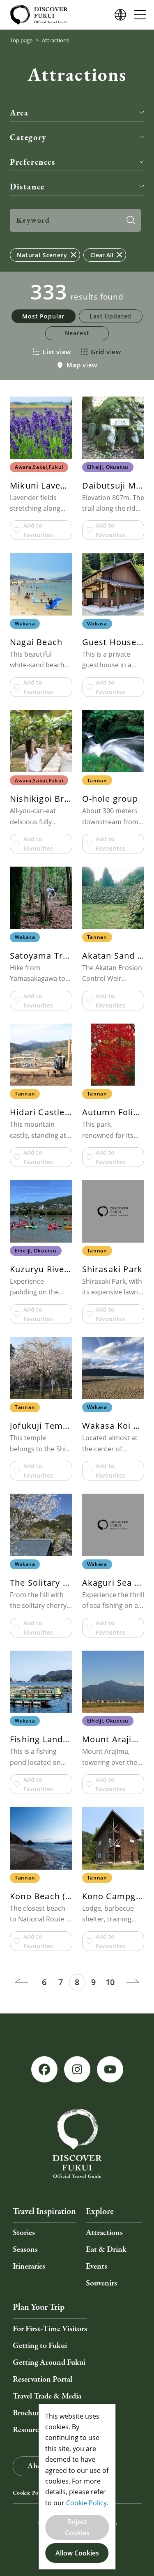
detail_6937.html (113, 625)
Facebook (44, 2069)
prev (21, 1982)
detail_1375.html (41, 625)
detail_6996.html (41, 938)
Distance (27, 186)
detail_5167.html (41, 1565)
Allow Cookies (77, 2553)
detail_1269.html (113, 1879)
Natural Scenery (42, 255)
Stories (24, 2233)
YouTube (110, 2069)
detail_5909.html (41, 468)
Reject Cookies (77, 2527)
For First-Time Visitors (50, 2329)
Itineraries (29, 2266)
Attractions (104, 2233)
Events (97, 2266)
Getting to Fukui (40, 2346)
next (133, 1982)
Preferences (33, 162)
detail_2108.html (113, 1565)
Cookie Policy (30, 2493)
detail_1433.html (113, 1252)
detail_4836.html (41, 1095)
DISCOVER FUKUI (39, 15)
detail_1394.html (113, 1409)
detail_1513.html (113, 938)
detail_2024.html (41, 782)
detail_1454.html (41, 1722)
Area (19, 112)
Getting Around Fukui (49, 2363)
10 (110, 1982)
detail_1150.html (41, 1409)
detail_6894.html (41, 1252)
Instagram (77, 2069)
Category (28, 137)
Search (131, 220)
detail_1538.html (113, 1095)
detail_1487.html (113, 782)
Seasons (25, 2250)
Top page (21, 40)
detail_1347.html (41, 1879)
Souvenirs (101, 2283)
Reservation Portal (43, 2379)
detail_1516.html (113, 1722)
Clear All (102, 255)
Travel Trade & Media (47, 2396)
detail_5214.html (113, 468)
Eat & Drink (106, 2250)
